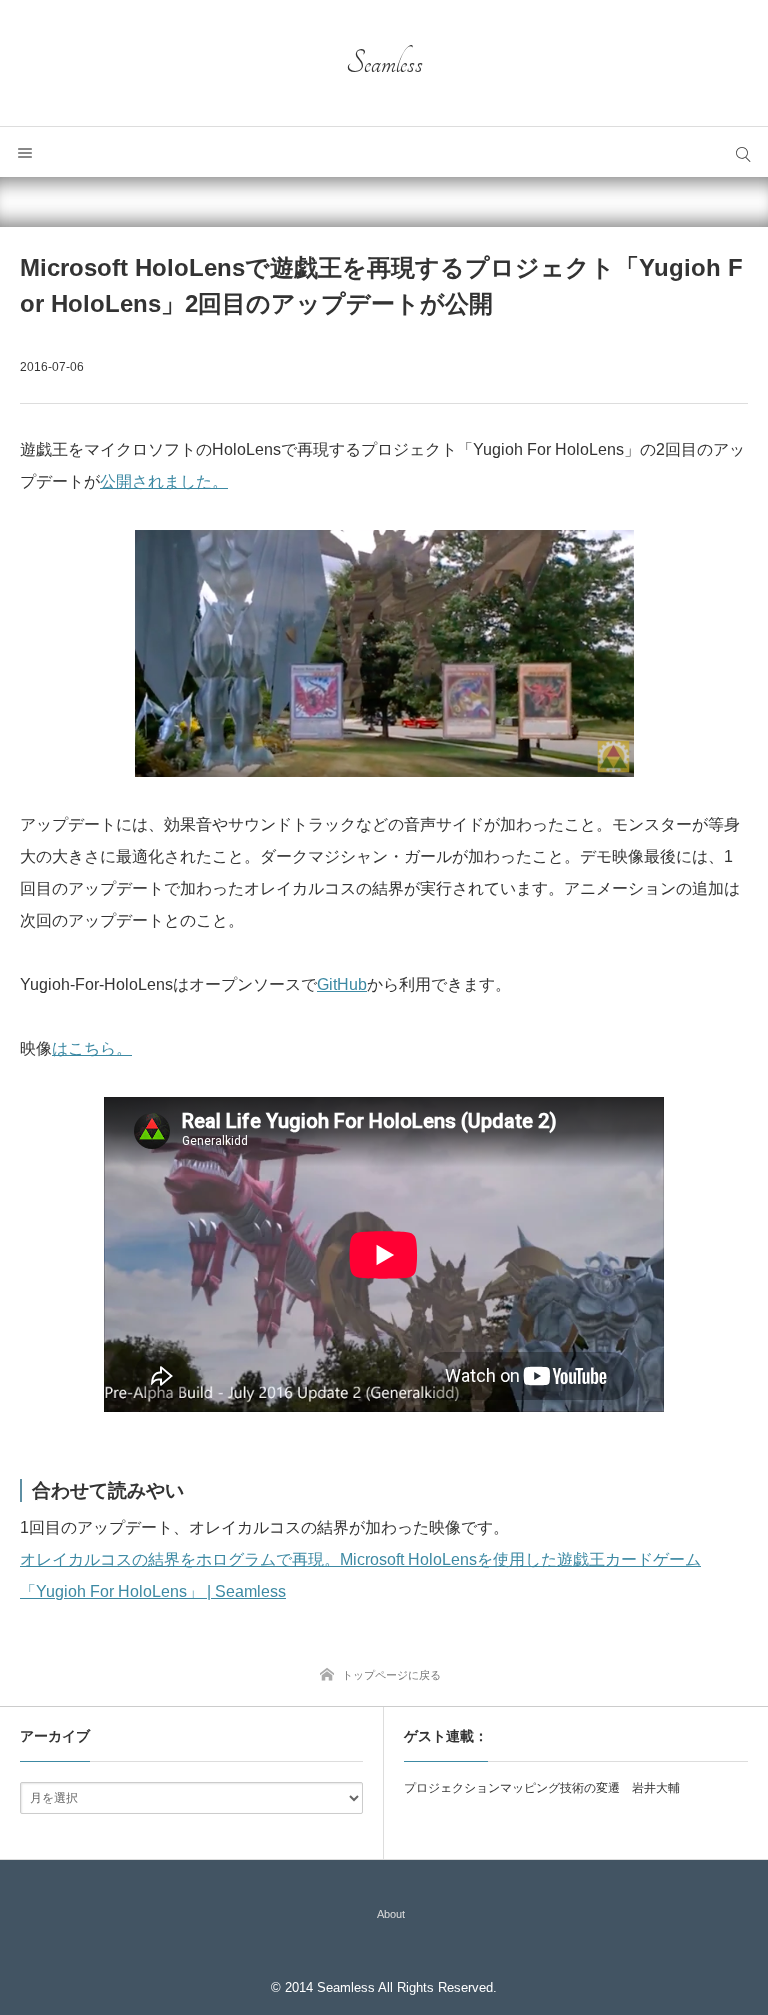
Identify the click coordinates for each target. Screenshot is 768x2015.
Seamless (384, 63)
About (391, 1914)
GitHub (342, 984)
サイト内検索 (743, 152)
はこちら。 (92, 1048)
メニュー (25, 152)
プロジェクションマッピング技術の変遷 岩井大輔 (542, 1788)
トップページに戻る (391, 1675)
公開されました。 (164, 481)
